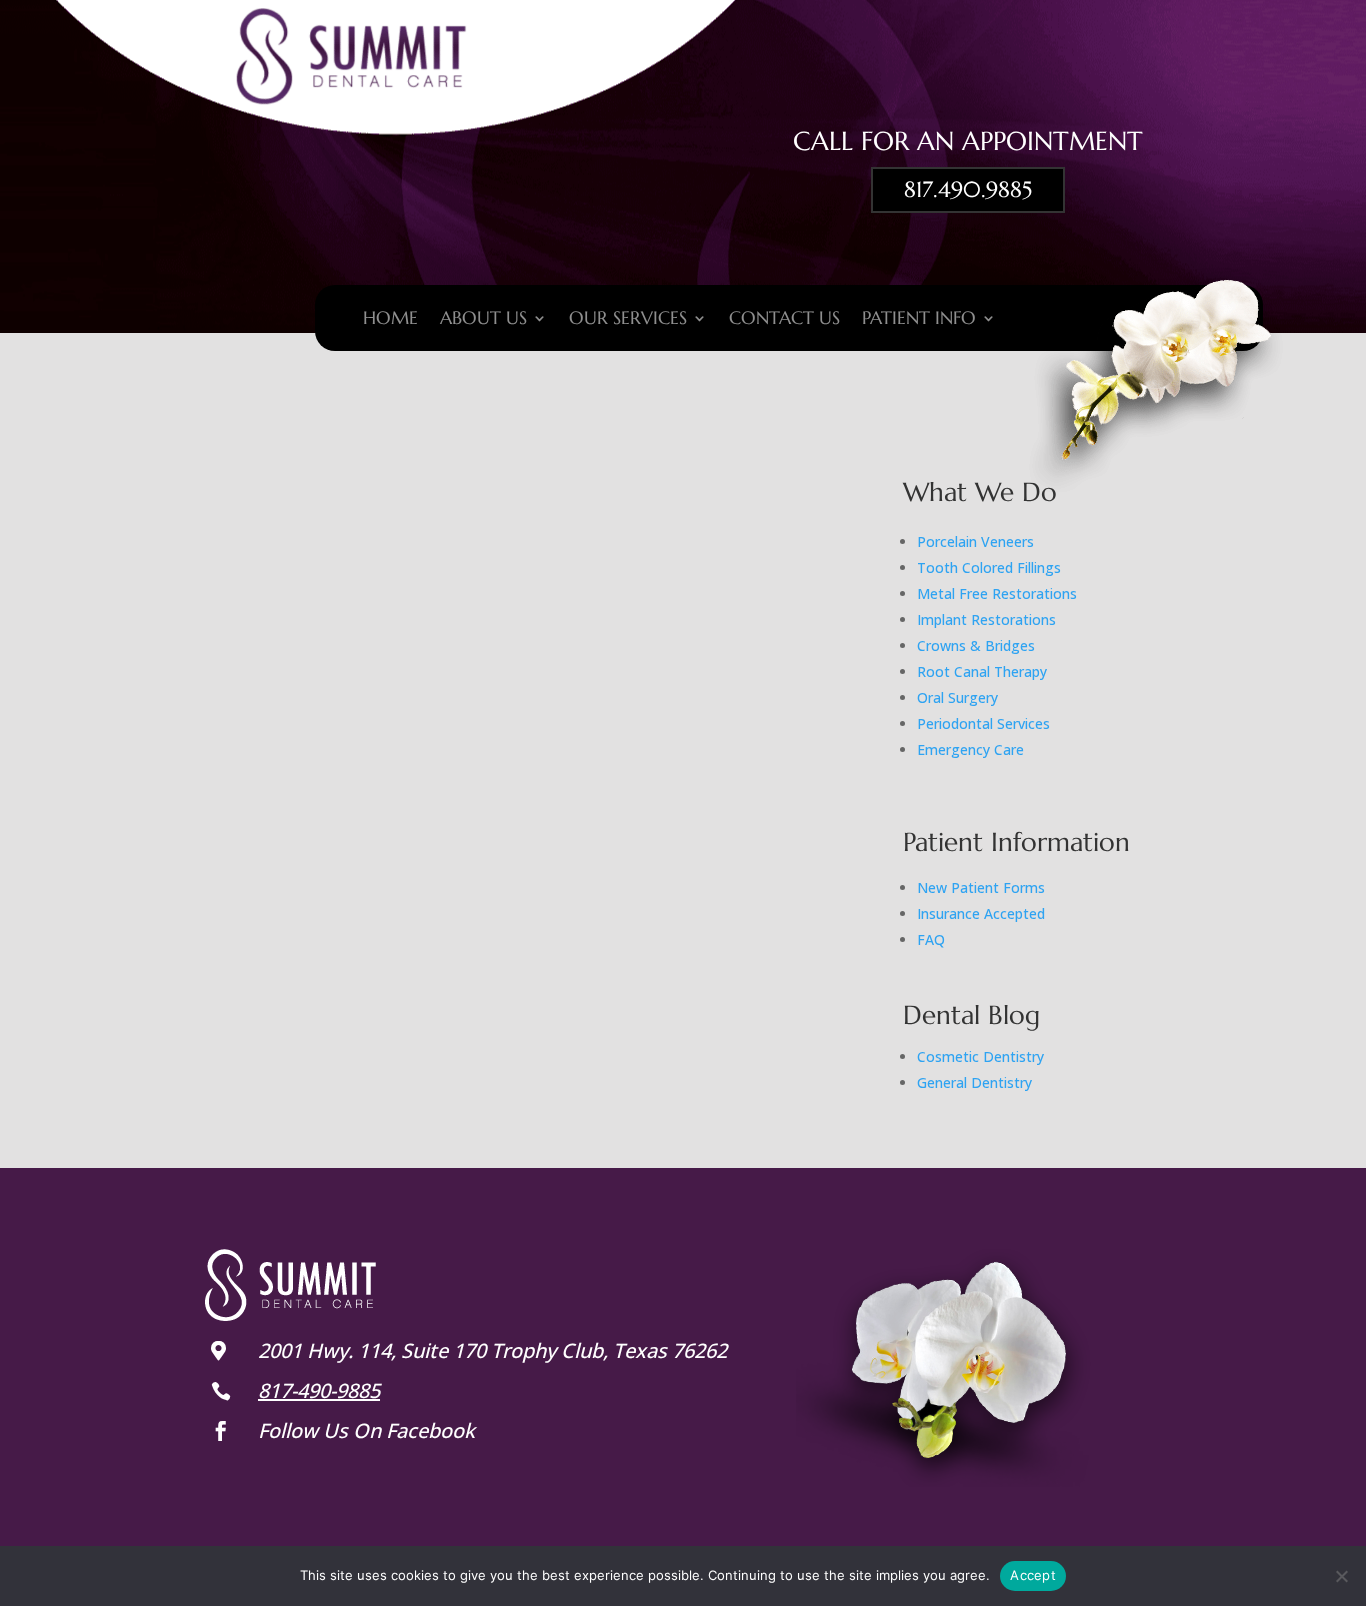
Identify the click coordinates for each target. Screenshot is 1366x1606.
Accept (1033, 1575)
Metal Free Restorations (997, 593)
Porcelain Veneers (975, 541)
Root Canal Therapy (982, 671)
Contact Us (784, 320)
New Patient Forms (981, 887)
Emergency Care (970, 749)
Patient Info (919, 320)
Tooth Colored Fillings (989, 567)
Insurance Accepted (981, 913)
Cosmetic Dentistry (980, 1056)
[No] (1341, 1576)
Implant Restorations (986, 619)
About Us (483, 320)
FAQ (931, 939)
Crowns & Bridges (976, 645)
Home (390, 320)
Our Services (628, 320)
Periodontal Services (983, 723)
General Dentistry (974, 1082)
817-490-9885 (319, 1390)
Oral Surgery (957, 697)
